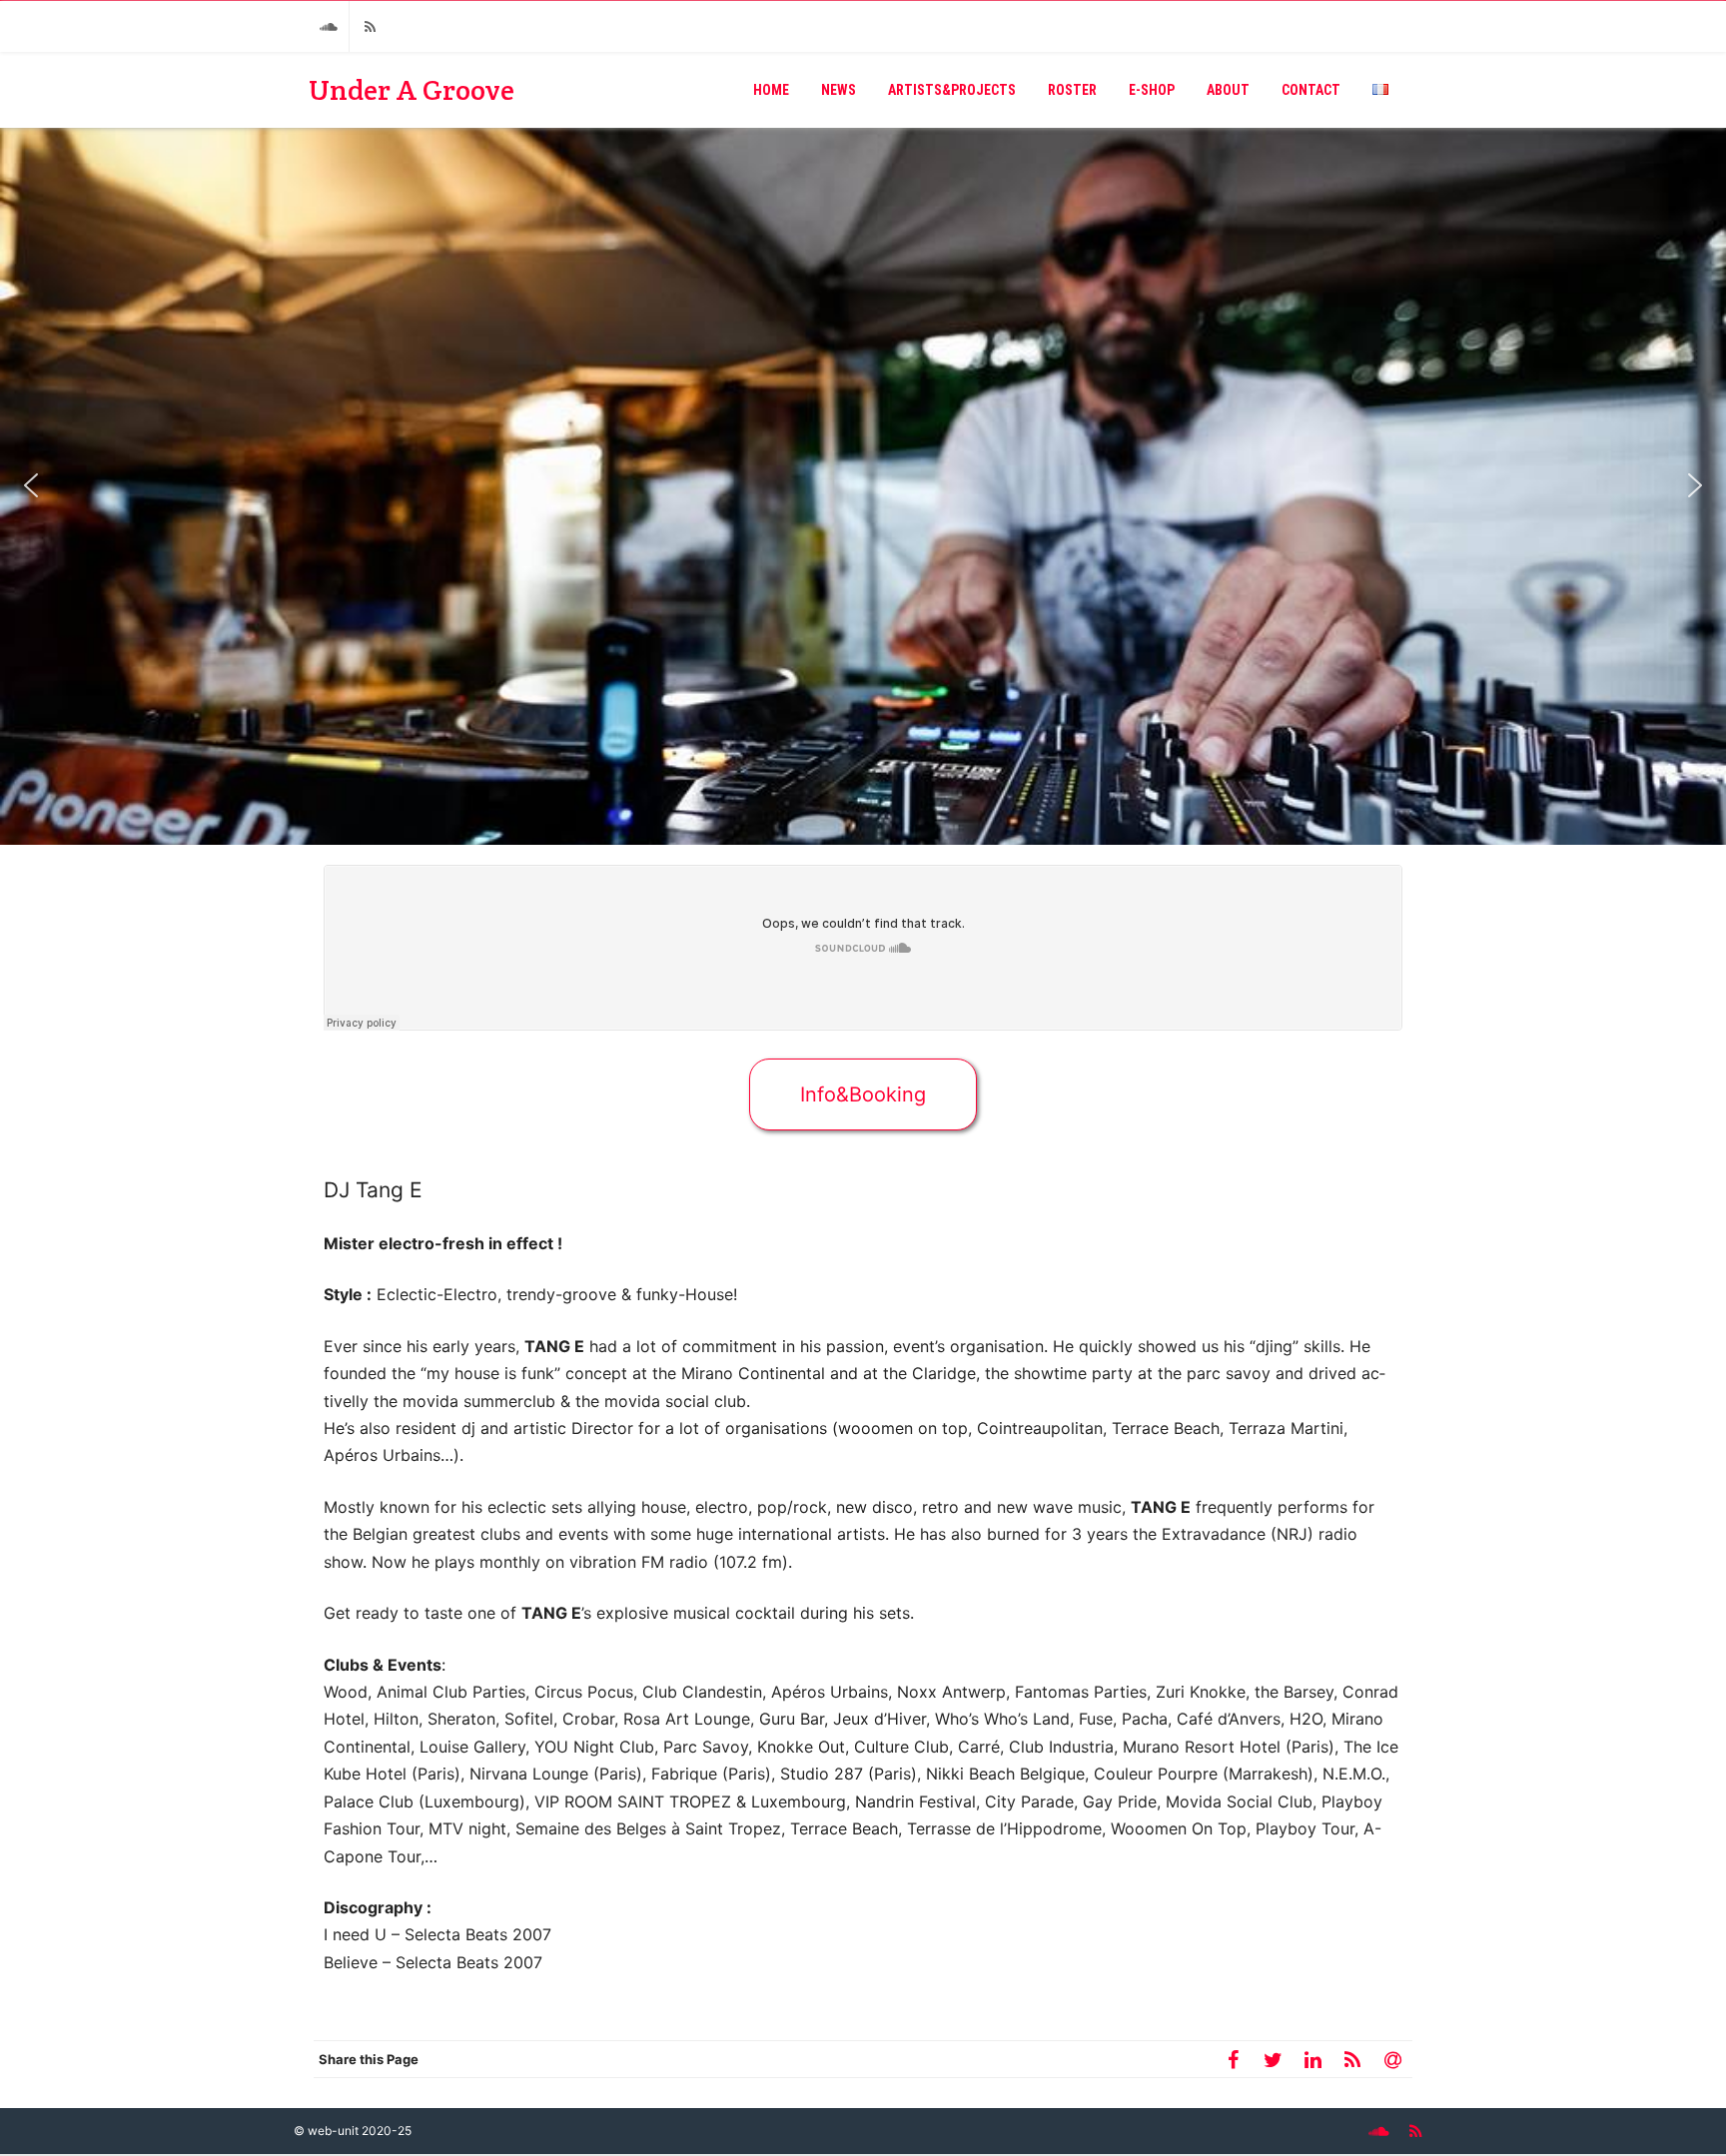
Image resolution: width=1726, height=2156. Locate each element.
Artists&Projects (952, 90)
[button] (31, 485)
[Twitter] (1273, 2059)
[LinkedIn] (1312, 2059)
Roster (1072, 90)
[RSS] (370, 26)
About (1228, 90)
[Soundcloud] (329, 26)
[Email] (1392, 2059)
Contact (1311, 90)
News (839, 90)
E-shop (1152, 90)
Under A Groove (412, 90)
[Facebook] (1233, 2059)
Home (771, 90)
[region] (863, 485)
